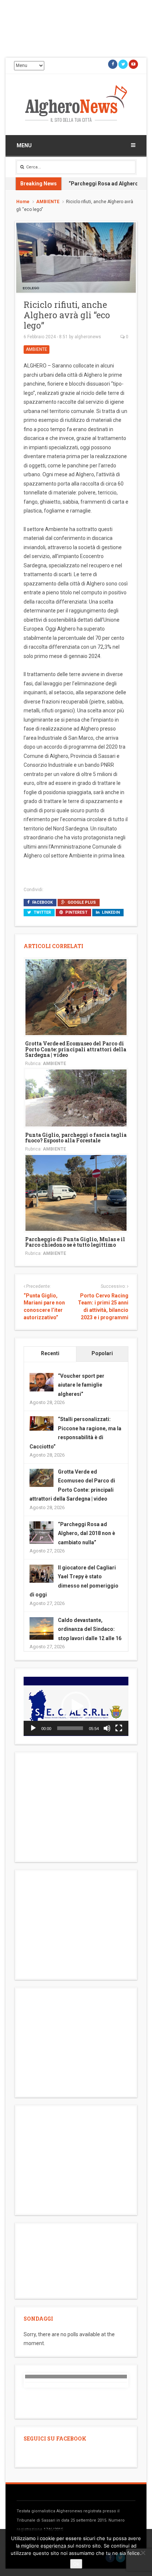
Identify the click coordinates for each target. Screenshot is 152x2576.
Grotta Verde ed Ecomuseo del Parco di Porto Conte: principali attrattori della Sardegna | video (76, 1049)
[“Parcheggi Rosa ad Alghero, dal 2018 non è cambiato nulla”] (42, 1533)
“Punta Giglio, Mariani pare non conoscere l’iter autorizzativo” (44, 1307)
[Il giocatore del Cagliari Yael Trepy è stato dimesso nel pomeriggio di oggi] (42, 1573)
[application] (76, 1706)
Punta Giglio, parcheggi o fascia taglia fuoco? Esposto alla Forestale (76, 1138)
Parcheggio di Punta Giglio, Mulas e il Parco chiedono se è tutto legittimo (75, 1242)
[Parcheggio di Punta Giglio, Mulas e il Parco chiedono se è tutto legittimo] (76, 1192)
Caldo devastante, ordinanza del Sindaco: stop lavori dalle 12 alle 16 (90, 1629)
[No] (143, 2553)
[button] (76, 1706)
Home (23, 202)
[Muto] (107, 1728)
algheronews (88, 337)
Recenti (50, 1353)
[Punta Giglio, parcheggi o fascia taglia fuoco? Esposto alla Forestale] (76, 1097)
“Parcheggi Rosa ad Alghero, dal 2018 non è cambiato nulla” (87, 1533)
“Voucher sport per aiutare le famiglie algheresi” (81, 1385)
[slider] (70, 1728)
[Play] (33, 1728)
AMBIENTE (48, 202)
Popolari (102, 1353)
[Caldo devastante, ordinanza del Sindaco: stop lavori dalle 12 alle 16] (42, 1629)
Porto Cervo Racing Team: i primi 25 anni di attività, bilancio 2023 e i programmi (103, 1307)
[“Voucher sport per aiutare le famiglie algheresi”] (42, 1382)
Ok (76, 2564)
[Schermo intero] (119, 1728)
